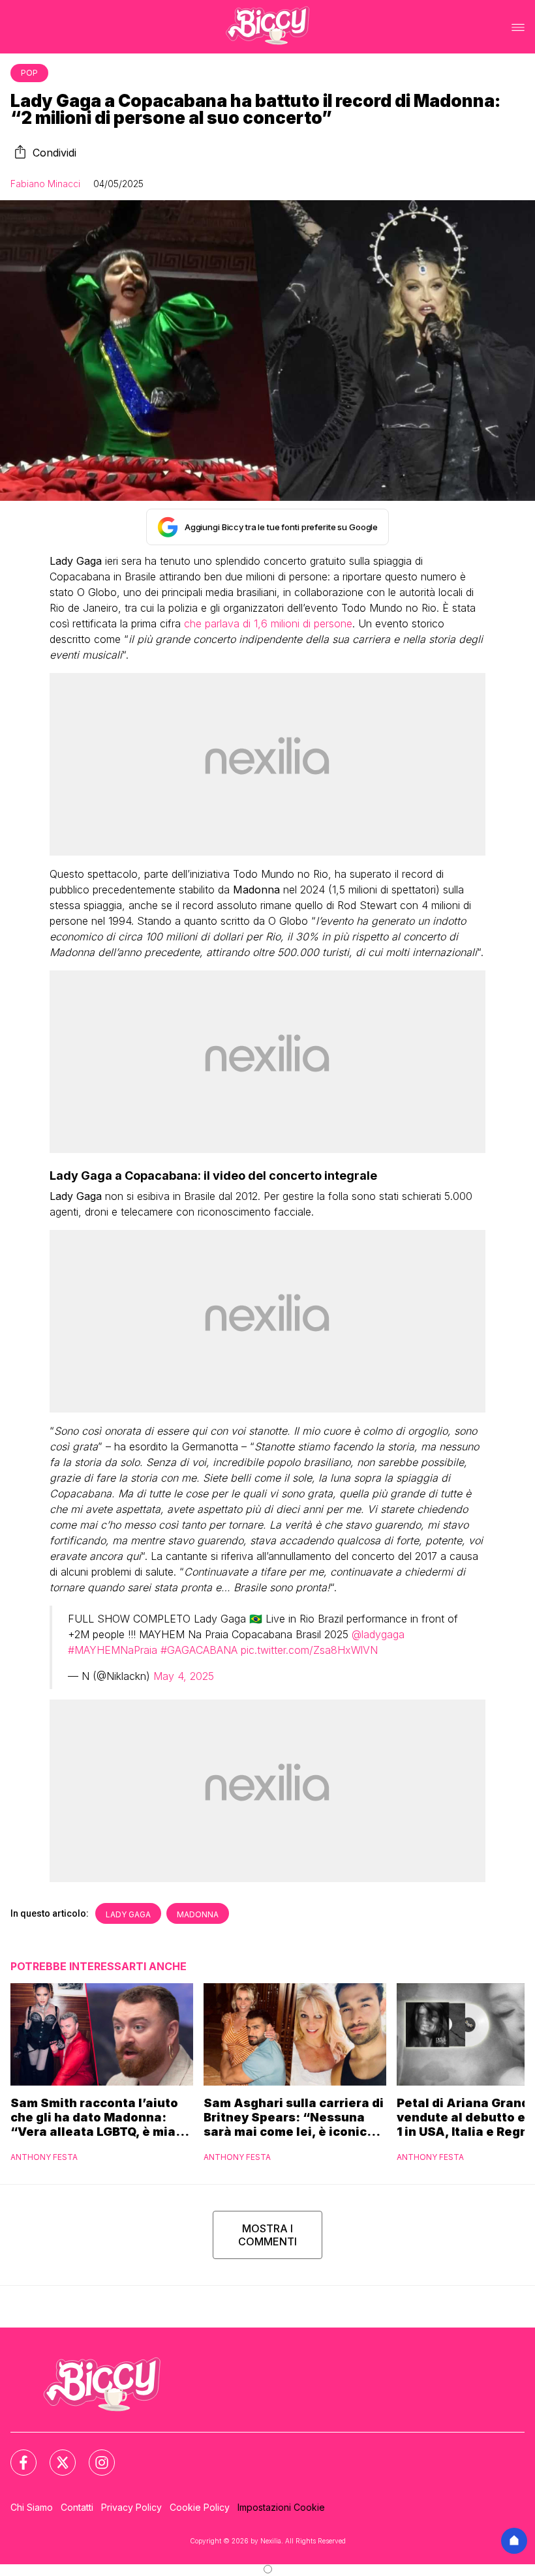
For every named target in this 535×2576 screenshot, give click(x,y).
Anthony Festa (44, 2157)
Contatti (77, 2507)
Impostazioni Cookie (281, 2507)
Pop (29, 73)
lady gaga (128, 1914)
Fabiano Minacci (45, 184)
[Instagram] (94, 2455)
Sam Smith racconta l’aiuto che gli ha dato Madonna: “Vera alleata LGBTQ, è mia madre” (94, 2118)
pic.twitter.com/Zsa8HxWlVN (309, 1650)
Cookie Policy (200, 2507)
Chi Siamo (32, 2507)
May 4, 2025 (184, 1676)
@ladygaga (378, 1634)
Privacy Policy (131, 2507)
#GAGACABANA (199, 1650)
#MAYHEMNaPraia (113, 1650)
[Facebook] (16, 2455)
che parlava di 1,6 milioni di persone (268, 623)
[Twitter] (55, 2455)
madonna (198, 1914)
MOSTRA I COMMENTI (267, 2235)
